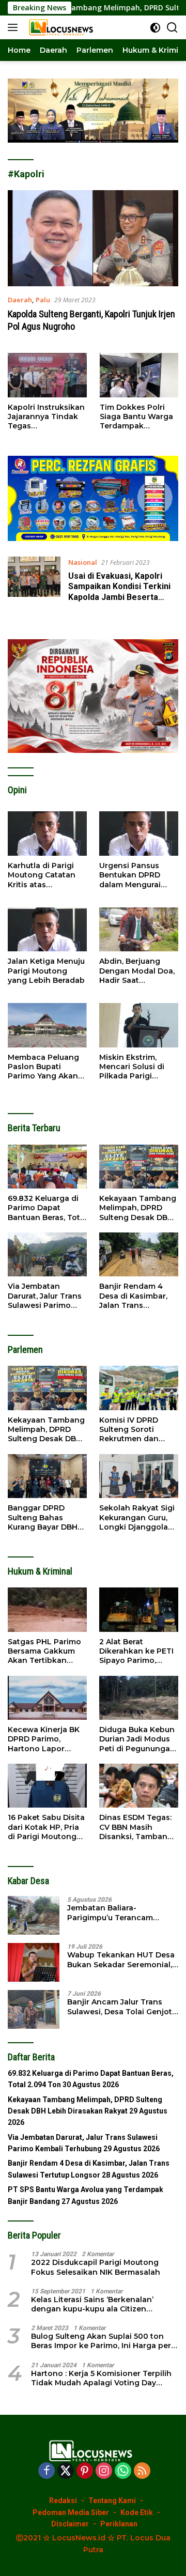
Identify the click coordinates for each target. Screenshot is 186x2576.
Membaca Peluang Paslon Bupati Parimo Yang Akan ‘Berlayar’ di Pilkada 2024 (45, 1067)
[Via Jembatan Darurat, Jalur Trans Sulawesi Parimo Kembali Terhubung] (47, 1255)
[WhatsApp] (123, 2471)
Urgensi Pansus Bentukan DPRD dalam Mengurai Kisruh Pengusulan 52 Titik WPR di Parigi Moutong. (135, 875)
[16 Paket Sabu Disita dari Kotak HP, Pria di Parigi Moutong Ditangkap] (47, 1786)
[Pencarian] (172, 28)
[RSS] (142, 2471)
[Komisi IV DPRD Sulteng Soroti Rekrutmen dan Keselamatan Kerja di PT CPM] (139, 1388)
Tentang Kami (112, 2501)
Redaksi (63, 2501)
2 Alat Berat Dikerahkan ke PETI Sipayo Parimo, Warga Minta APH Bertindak (136, 1651)
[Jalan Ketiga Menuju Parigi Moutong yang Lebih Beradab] (47, 930)
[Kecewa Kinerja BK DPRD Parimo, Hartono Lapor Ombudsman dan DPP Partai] (47, 1698)
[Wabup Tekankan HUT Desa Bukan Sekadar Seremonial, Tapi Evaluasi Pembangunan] (34, 1962)
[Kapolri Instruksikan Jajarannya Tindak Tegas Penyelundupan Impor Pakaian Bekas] (47, 375)
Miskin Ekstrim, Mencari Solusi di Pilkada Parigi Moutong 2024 (132, 1067)
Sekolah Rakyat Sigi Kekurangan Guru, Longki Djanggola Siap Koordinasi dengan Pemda (137, 1517)
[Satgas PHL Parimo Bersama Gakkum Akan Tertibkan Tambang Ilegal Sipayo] (47, 1610)
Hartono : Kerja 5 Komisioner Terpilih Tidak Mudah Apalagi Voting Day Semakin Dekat (101, 2378)
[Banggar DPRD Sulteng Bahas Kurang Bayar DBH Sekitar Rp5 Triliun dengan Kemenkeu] (47, 1476)
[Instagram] (104, 2471)
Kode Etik (137, 2512)
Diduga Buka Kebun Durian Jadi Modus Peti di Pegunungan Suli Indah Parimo (137, 1739)
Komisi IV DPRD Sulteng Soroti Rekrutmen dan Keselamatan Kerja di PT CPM (135, 1430)
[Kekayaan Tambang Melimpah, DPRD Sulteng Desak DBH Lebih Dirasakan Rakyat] (139, 1167)
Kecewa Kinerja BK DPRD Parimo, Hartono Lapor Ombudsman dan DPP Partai (44, 1739)
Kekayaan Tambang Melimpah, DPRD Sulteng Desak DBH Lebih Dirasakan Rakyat (138, 1208)
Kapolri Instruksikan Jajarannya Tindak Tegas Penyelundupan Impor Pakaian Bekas (46, 417)
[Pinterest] (85, 2471)
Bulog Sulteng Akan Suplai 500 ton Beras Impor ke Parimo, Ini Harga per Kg (101, 2341)
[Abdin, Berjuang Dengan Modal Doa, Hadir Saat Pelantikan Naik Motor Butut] (139, 930)
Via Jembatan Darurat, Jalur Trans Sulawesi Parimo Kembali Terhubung (45, 1296)
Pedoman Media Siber (71, 2512)
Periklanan (119, 2524)
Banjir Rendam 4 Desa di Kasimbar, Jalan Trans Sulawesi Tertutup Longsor (134, 1296)
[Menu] (15, 27)
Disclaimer (70, 2524)
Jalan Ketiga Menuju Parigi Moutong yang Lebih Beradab (46, 970)
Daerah (20, 300)
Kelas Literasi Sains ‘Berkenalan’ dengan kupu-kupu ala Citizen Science (92, 2304)
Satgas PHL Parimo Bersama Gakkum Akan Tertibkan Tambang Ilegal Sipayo (44, 1651)
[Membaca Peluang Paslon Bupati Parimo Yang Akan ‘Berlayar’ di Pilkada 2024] (47, 1025)
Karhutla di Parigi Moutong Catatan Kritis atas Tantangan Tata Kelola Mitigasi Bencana (42, 875)
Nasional (83, 562)
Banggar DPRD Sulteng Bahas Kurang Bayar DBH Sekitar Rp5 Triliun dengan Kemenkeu (44, 1517)
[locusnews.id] (61, 27)
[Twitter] (66, 2471)
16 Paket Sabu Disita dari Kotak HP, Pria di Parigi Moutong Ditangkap (46, 1827)
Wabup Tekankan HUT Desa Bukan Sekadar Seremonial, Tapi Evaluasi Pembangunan (122, 1960)
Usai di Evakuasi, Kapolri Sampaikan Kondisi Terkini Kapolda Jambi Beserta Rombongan (119, 592)
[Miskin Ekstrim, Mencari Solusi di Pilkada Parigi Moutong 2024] (139, 1025)
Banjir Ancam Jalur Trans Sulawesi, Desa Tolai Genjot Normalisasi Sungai (120, 2007)
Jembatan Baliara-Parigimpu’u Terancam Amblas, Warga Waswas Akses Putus (113, 1912)
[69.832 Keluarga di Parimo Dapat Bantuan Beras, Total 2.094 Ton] (47, 1167)
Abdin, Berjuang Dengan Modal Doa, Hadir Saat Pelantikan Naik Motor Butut (137, 971)
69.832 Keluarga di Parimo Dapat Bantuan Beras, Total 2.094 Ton (47, 1208)
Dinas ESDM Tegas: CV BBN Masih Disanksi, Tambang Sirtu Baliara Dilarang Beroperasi (137, 1827)
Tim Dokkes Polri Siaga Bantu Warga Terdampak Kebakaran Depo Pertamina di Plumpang (136, 417)
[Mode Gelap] (155, 28)
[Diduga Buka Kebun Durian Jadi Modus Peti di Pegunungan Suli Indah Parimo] (139, 1698)
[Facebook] (47, 2471)
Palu (43, 300)
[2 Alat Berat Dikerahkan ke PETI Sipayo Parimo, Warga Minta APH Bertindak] (139, 1610)
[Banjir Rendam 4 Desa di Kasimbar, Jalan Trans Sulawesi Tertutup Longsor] (139, 1255)
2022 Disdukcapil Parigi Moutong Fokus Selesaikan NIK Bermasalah (96, 2267)
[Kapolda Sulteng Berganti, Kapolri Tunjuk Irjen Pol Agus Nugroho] (93, 238)
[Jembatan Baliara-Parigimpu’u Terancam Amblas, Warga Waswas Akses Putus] (34, 1915)
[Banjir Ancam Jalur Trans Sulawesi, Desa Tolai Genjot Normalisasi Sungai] (34, 2009)
